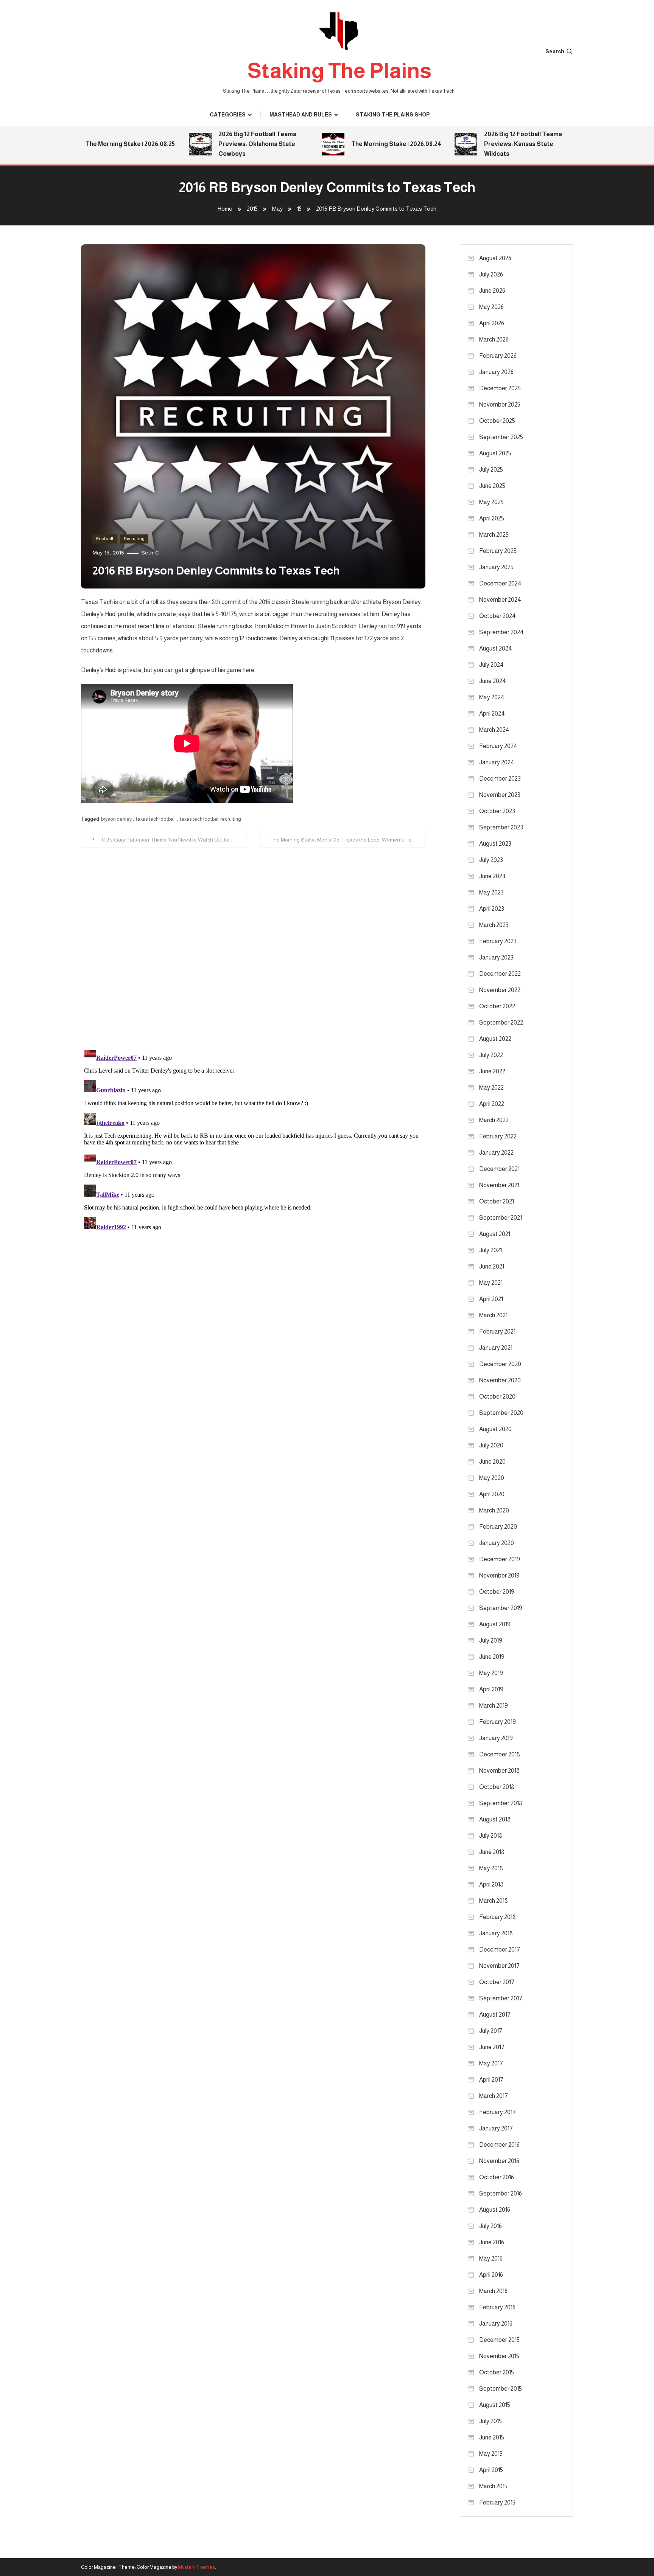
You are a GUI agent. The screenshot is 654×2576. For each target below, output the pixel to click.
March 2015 (493, 2486)
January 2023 (496, 957)
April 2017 (491, 2080)
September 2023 (501, 827)
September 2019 (501, 1608)
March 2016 (493, 2291)
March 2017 (494, 2096)
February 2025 (498, 551)
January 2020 (497, 1543)
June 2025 (492, 486)
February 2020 (498, 1527)
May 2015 (491, 2454)
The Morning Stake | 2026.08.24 (366, 144)
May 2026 (491, 307)
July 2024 (491, 665)
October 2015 (497, 2372)
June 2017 (492, 2047)
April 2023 (492, 909)
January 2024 (497, 762)
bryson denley (116, 819)
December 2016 (499, 2145)
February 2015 (497, 2502)
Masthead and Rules (301, 115)
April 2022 (492, 1104)
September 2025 (501, 437)
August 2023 (495, 844)
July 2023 (491, 860)
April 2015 (491, 2470)
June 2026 (492, 291)
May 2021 (491, 1283)
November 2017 (499, 1966)
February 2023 (498, 941)
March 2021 (493, 1315)
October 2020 (497, 1397)
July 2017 (491, 2031)
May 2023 (491, 892)
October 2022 (497, 1006)
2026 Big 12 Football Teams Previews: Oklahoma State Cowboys (227, 144)
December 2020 (500, 1364)
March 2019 (494, 1706)
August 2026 (495, 258)
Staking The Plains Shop (393, 115)
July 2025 (491, 470)
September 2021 (501, 1218)
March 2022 (494, 1120)
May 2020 (492, 1478)
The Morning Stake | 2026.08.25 (100, 144)
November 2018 (499, 1771)
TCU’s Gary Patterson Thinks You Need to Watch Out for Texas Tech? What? (172, 840)
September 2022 (501, 1022)
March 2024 (494, 730)
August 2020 (495, 1429)
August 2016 (495, 2210)
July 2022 (491, 1055)
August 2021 (495, 1234)
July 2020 (491, 1445)
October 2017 (497, 1982)
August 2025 (495, 453)
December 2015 (499, 2340)
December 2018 (500, 1754)
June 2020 (492, 1462)
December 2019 (500, 1559)
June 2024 (493, 681)
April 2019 (491, 1689)
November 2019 (499, 1575)
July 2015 (490, 2421)
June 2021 (492, 1266)
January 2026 (496, 372)
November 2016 (499, 2161)
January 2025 (496, 567)
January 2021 (496, 1348)
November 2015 (499, 2356)
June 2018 (492, 1852)
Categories (228, 115)
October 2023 (497, 811)
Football (105, 539)
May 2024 (492, 697)
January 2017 (496, 2128)
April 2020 (492, 1494)
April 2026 (492, 323)
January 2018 (496, 1933)
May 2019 (491, 1673)
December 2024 (500, 583)
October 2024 (498, 616)
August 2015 (495, 2405)
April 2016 (491, 2275)
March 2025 (494, 535)
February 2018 (498, 1917)
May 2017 (491, 2063)
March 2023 (494, 925)
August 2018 (495, 1819)
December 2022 (500, 974)
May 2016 (491, 2258)
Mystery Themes (196, 2567)
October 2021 (497, 1201)
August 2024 (496, 648)
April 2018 (491, 1884)
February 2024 (498, 746)
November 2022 (500, 990)
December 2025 (500, 388)
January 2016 (496, 2324)
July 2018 (491, 1836)
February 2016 (497, 2307)
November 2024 (500, 600)
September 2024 (501, 632)
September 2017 (501, 1998)
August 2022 (495, 1039)
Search (555, 51)
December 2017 (500, 1949)
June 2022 (492, 1071)
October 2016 (497, 2177)
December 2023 (500, 779)
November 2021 (499, 1185)
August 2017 (495, 2015)
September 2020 (501, 1413)
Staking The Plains (339, 71)
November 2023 (500, 795)
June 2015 (492, 2437)
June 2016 (492, 2242)
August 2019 (495, 1624)
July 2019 (491, 1640)
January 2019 (496, 1738)
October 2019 (497, 1592)
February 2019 (498, 1722)
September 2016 (501, 2193)
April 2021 (491, 1299)
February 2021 (497, 1331)
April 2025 (492, 518)
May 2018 (491, 1868)
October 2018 (497, 1787)
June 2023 (492, 876)
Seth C (150, 553)
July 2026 (491, 274)
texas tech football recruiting (210, 819)
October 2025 (497, 421)
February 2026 (498, 356)
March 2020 (494, 1510)
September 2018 (501, 1803)
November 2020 (500, 1380)
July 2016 (490, 2226)
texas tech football (156, 819)
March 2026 (494, 339)
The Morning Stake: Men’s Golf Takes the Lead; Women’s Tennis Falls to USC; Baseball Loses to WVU (348, 840)
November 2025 (500, 404)
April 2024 (492, 713)
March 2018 (494, 1901)
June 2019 (492, 1657)
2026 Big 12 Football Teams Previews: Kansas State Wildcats (493, 144)
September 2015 (501, 2389)
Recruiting (134, 539)
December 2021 (499, 1169)
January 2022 (496, 1153)
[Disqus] (253, 943)
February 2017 (498, 2112)
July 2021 (490, 1250)
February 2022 (498, 1136)
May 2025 (491, 502)
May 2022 (491, 1088)
